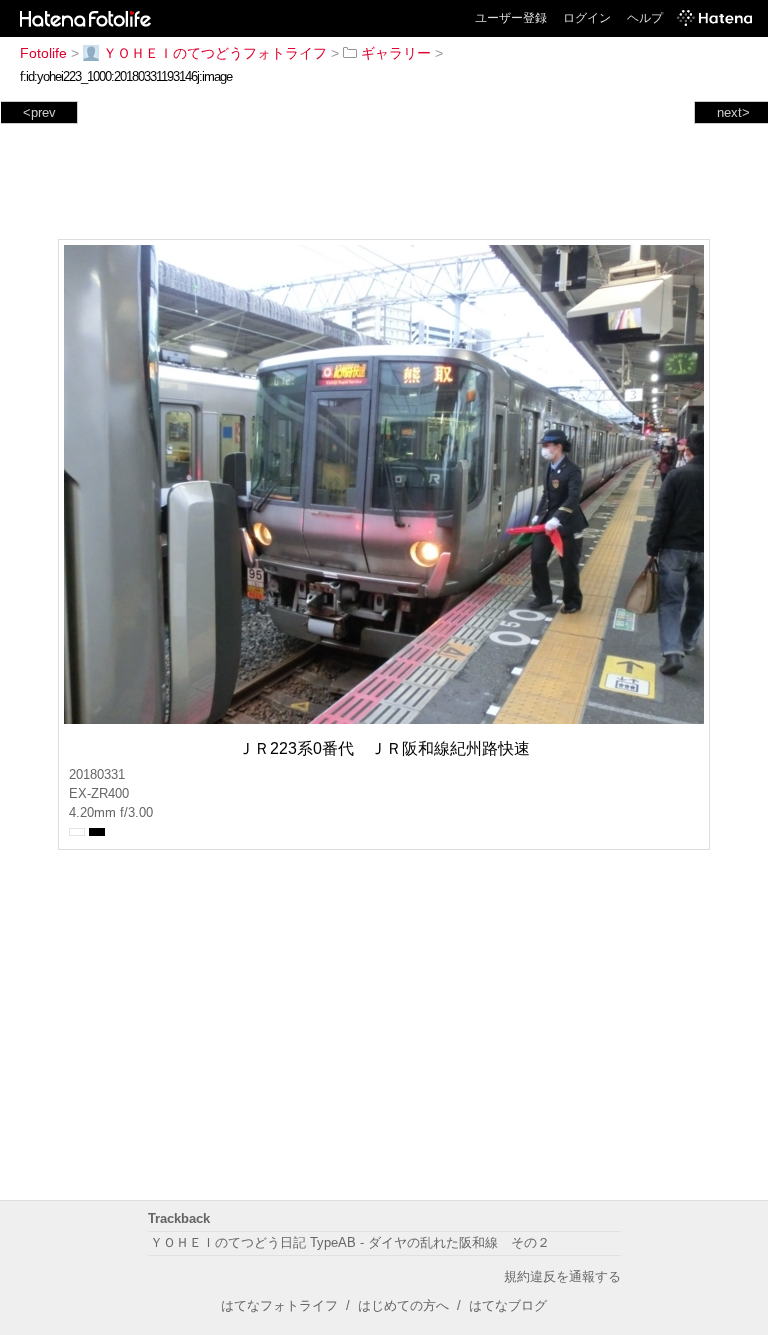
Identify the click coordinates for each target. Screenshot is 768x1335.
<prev (39, 112)
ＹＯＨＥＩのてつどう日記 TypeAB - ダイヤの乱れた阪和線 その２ (350, 1242)
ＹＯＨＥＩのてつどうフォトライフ (215, 53)
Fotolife (43, 53)
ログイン (587, 18)
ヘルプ (645, 18)
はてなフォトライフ (279, 1305)
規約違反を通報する (562, 1276)
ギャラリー (396, 53)
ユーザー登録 (511, 18)
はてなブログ (508, 1305)
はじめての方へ (403, 1305)
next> (733, 112)
